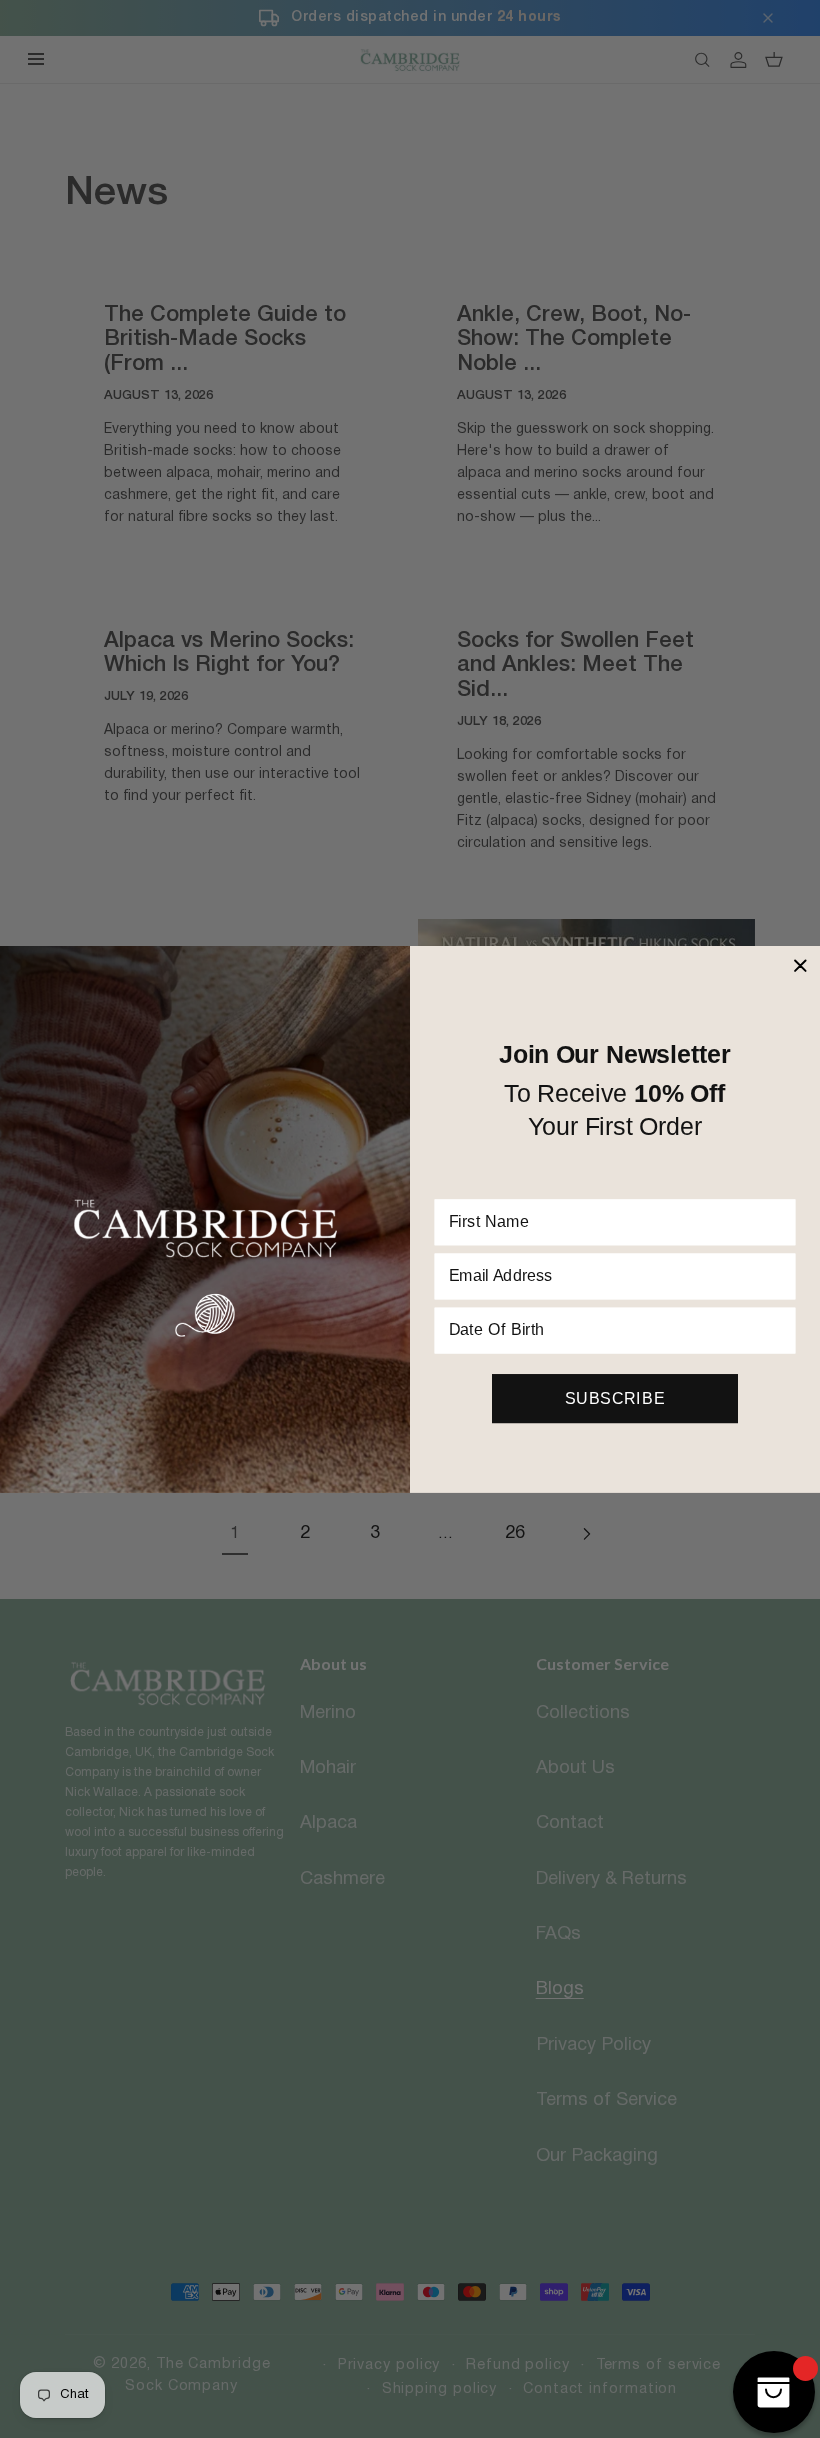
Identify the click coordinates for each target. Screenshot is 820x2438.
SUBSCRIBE (615, 1398)
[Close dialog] (800, 965)
